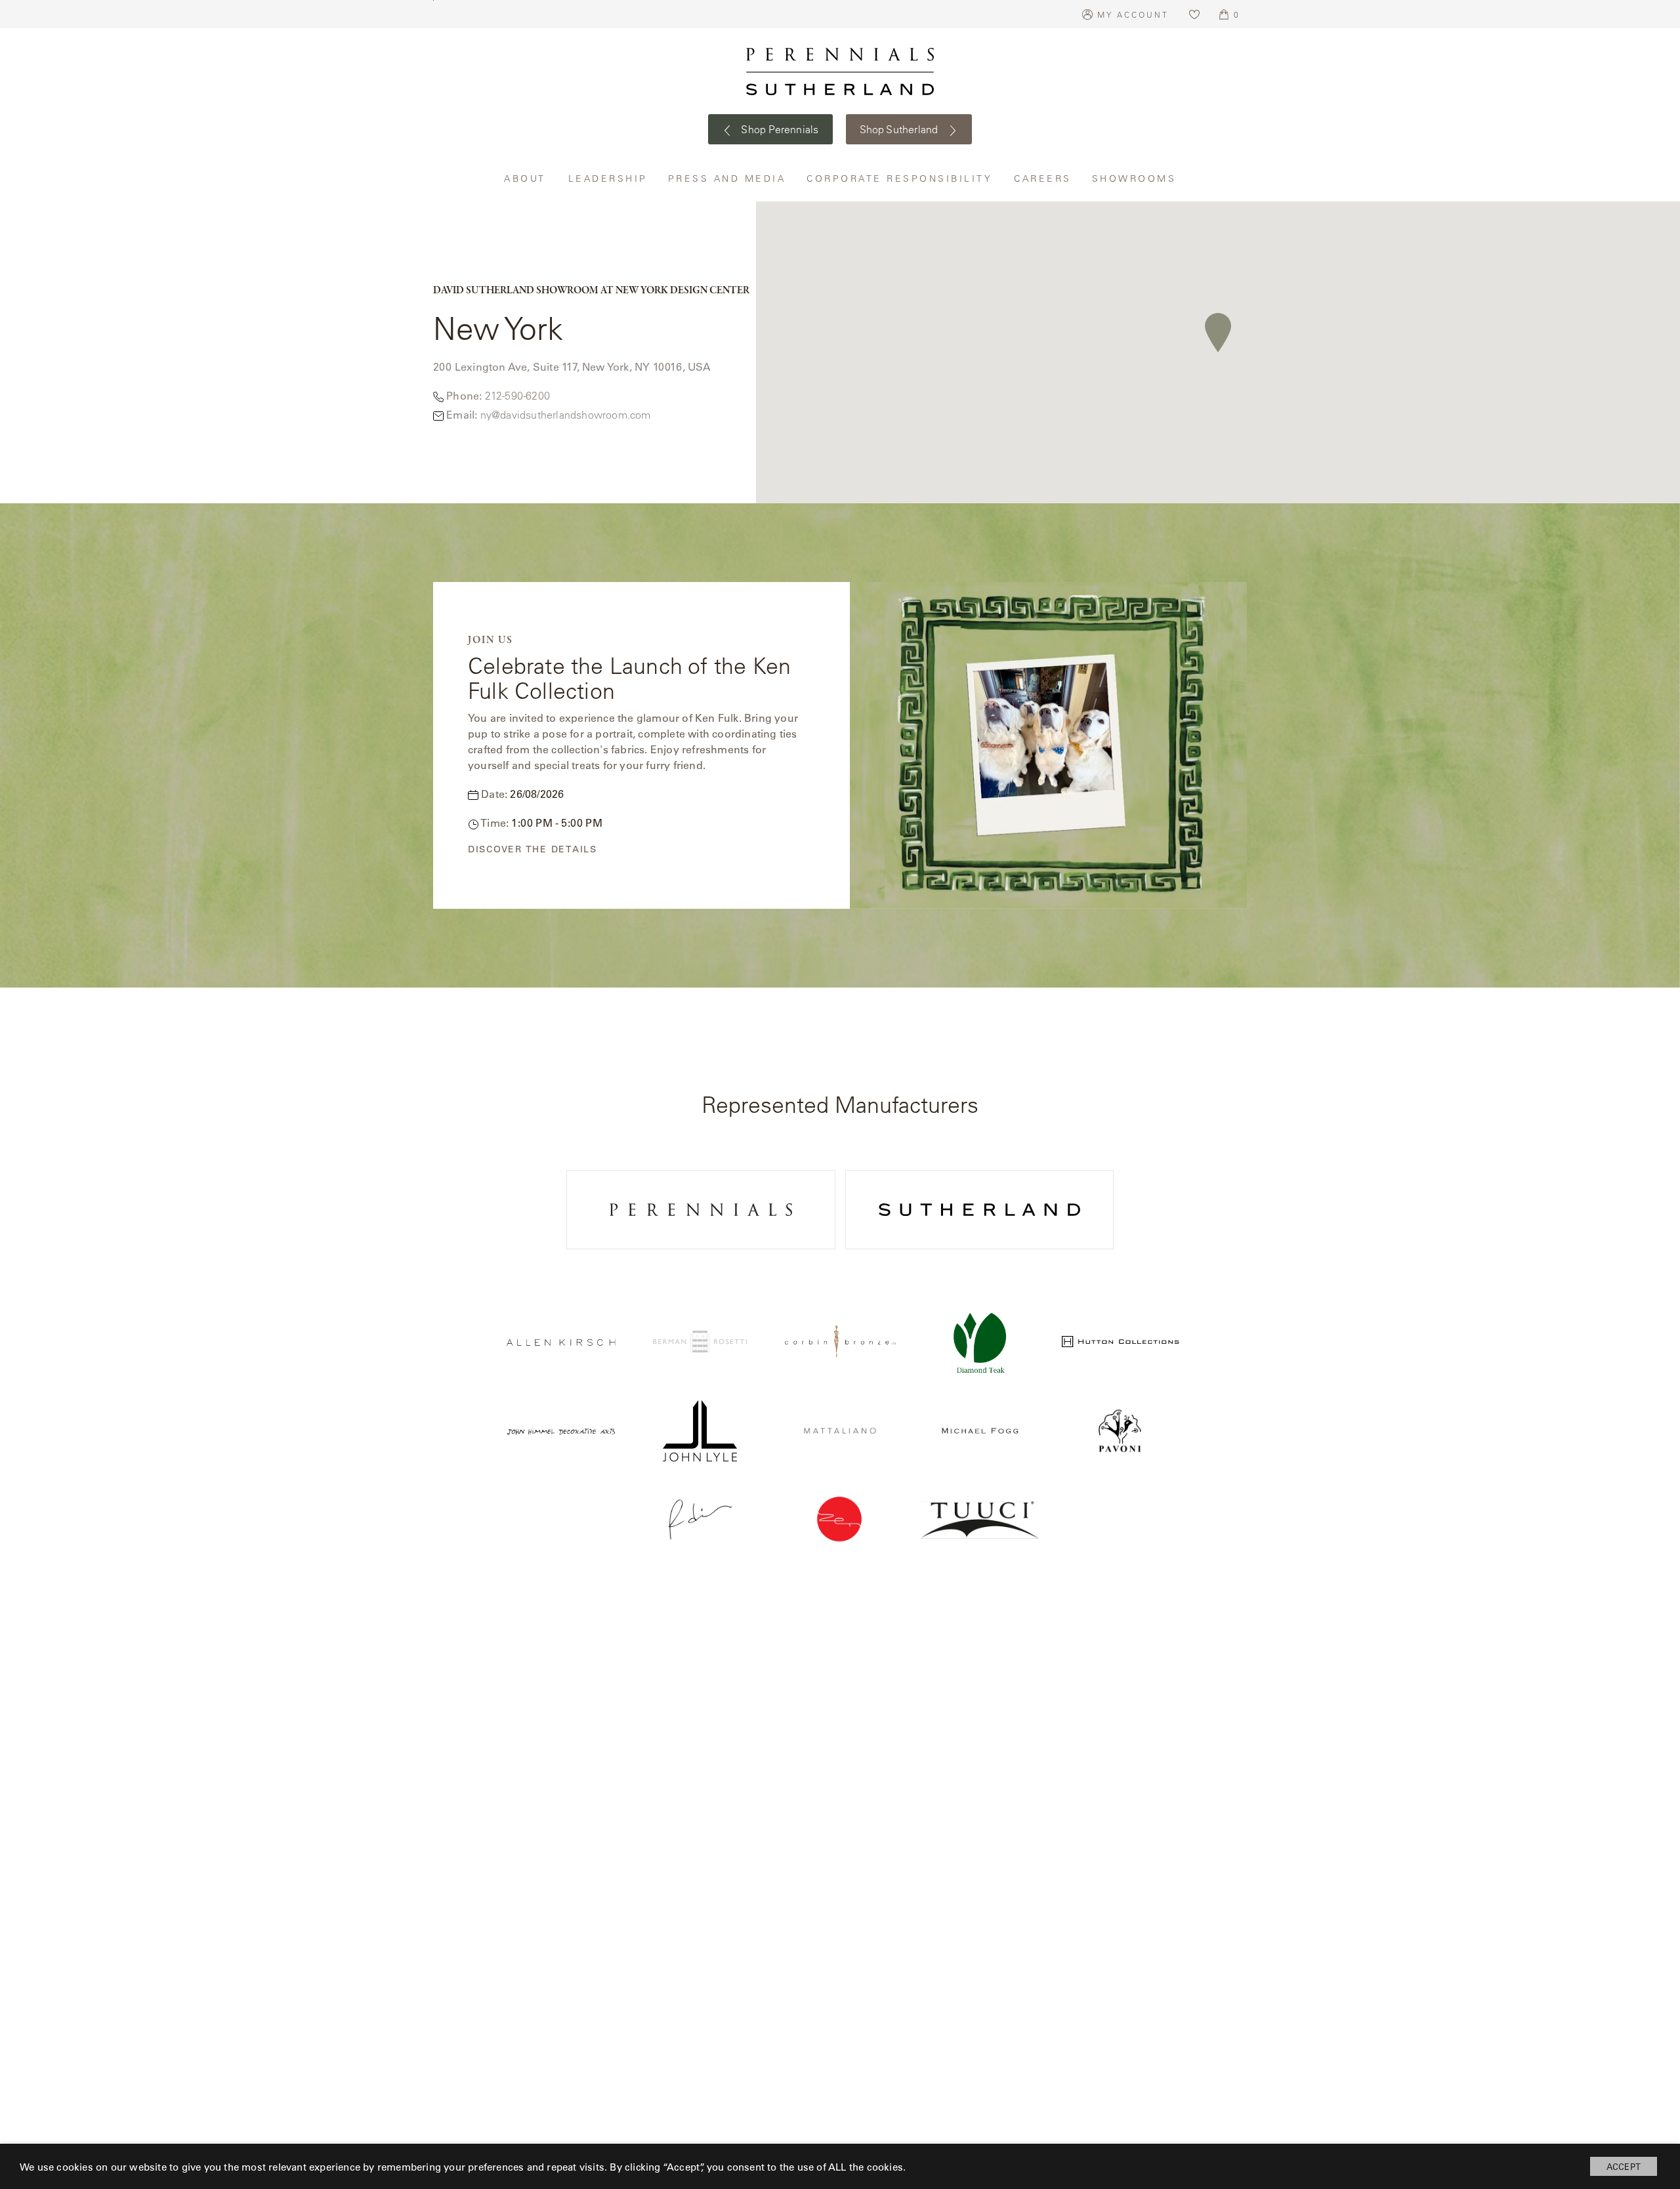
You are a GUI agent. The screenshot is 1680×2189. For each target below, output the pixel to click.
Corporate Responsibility (900, 178)
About (526, 178)
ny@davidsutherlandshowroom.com (566, 415)
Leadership (608, 178)
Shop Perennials (779, 129)
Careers (1043, 178)
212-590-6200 (517, 396)
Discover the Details (533, 849)
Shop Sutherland (900, 129)
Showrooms (1134, 178)
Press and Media (728, 178)
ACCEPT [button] (1624, 2166)
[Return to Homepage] (840, 72)
